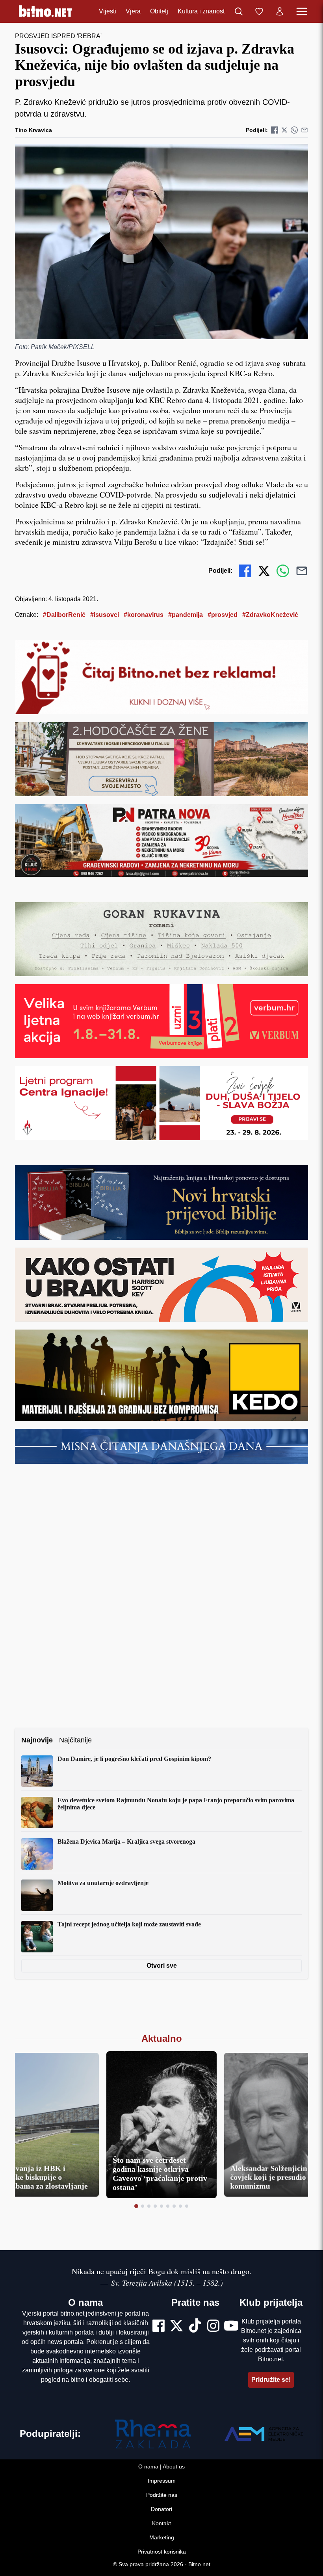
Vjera (133, 11)
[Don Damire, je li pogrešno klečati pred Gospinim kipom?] (37, 1771)
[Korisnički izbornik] (280, 11)
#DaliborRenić (64, 615)
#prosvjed (223, 615)
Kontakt (161, 2523)
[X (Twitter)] (176, 2327)
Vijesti (108, 11)
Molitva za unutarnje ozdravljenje (103, 1883)
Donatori (161, 2509)
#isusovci (105, 615)
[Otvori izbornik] (302, 11)
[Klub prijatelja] (259, 11)
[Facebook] (159, 2327)
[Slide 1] (136, 2206)
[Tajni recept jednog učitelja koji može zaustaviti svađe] (37, 1937)
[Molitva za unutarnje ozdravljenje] (37, 1895)
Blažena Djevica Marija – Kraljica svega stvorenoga (126, 1841)
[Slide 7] (174, 2206)
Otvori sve (162, 1966)
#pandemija (186, 615)
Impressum (162, 2481)
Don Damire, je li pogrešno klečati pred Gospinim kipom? (134, 1759)
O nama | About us (161, 2466)
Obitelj (159, 11)
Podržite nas (162, 2495)
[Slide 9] (187, 2206)
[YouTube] (231, 2327)
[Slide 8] (180, 2206)
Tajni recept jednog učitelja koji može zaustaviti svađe (129, 1924)
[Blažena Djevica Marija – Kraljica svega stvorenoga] (37, 1854)
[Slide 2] (143, 2206)
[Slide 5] (161, 2206)
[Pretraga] (239, 11)
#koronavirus (144, 615)
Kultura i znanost (201, 11)
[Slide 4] (155, 2206)
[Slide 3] (149, 2206)
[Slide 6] (168, 2206)
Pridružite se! (271, 2380)
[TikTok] (195, 2327)
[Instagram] (213, 2327)
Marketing (162, 2537)
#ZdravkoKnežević (270, 615)
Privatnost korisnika (162, 2552)
